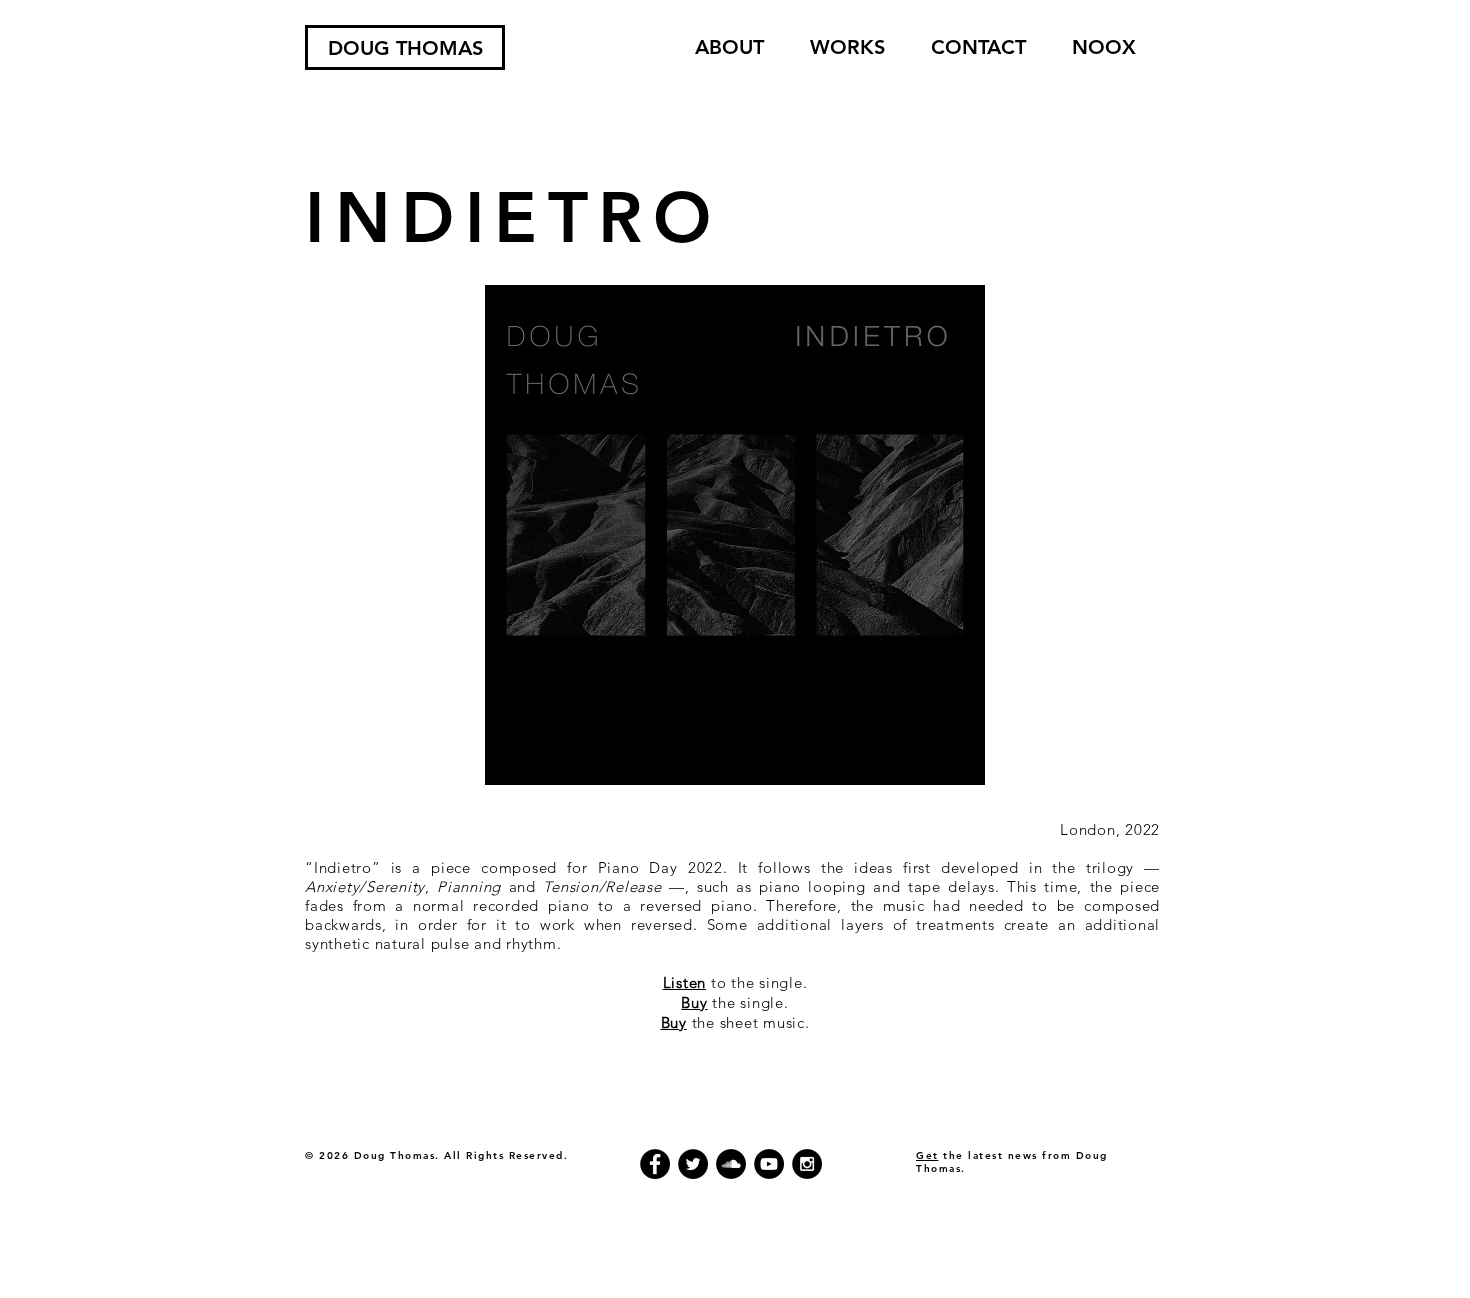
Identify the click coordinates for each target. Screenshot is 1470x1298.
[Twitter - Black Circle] (693, 1164)
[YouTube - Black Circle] (769, 1164)
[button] (847, 47)
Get (927, 1155)
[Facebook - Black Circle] (655, 1164)
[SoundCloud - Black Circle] (731, 1164)
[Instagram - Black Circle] (807, 1164)
